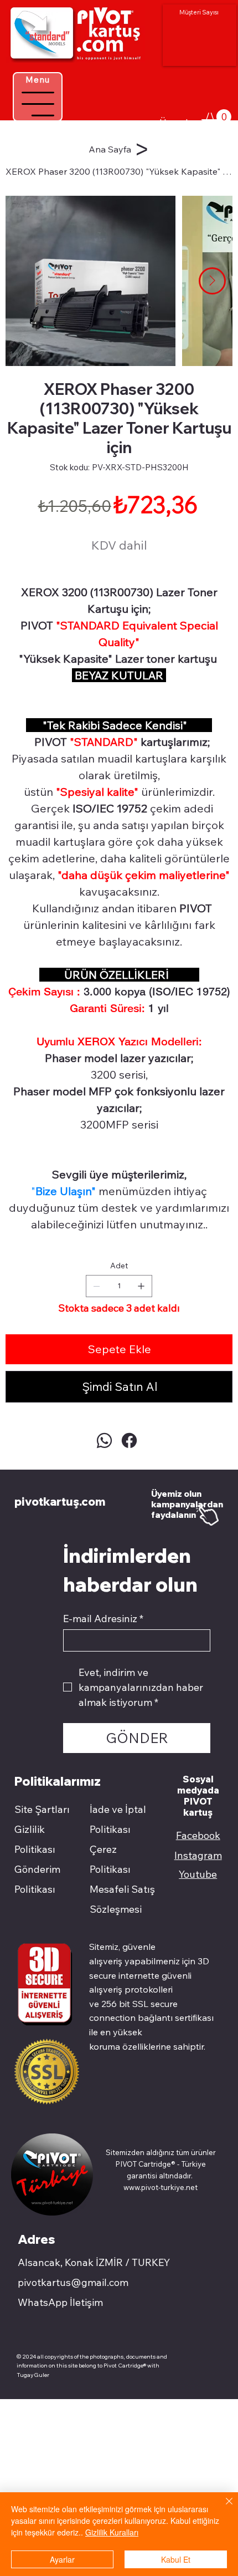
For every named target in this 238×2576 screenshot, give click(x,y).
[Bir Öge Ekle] (141, 1286)
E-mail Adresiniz (103, 1619)
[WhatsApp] (104, 1441)
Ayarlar (62, 2559)
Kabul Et (176, 2559)
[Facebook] (129, 1441)
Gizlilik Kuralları (112, 2532)
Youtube (198, 1874)
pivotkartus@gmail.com (73, 2282)
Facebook (198, 1835)
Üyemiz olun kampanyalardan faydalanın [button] (187, 1504)
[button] (216, 119)
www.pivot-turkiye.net (161, 2187)
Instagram (198, 1855)
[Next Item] (212, 281)
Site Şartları (42, 1809)
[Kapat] (223, 2508)
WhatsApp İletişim (60, 2302)
